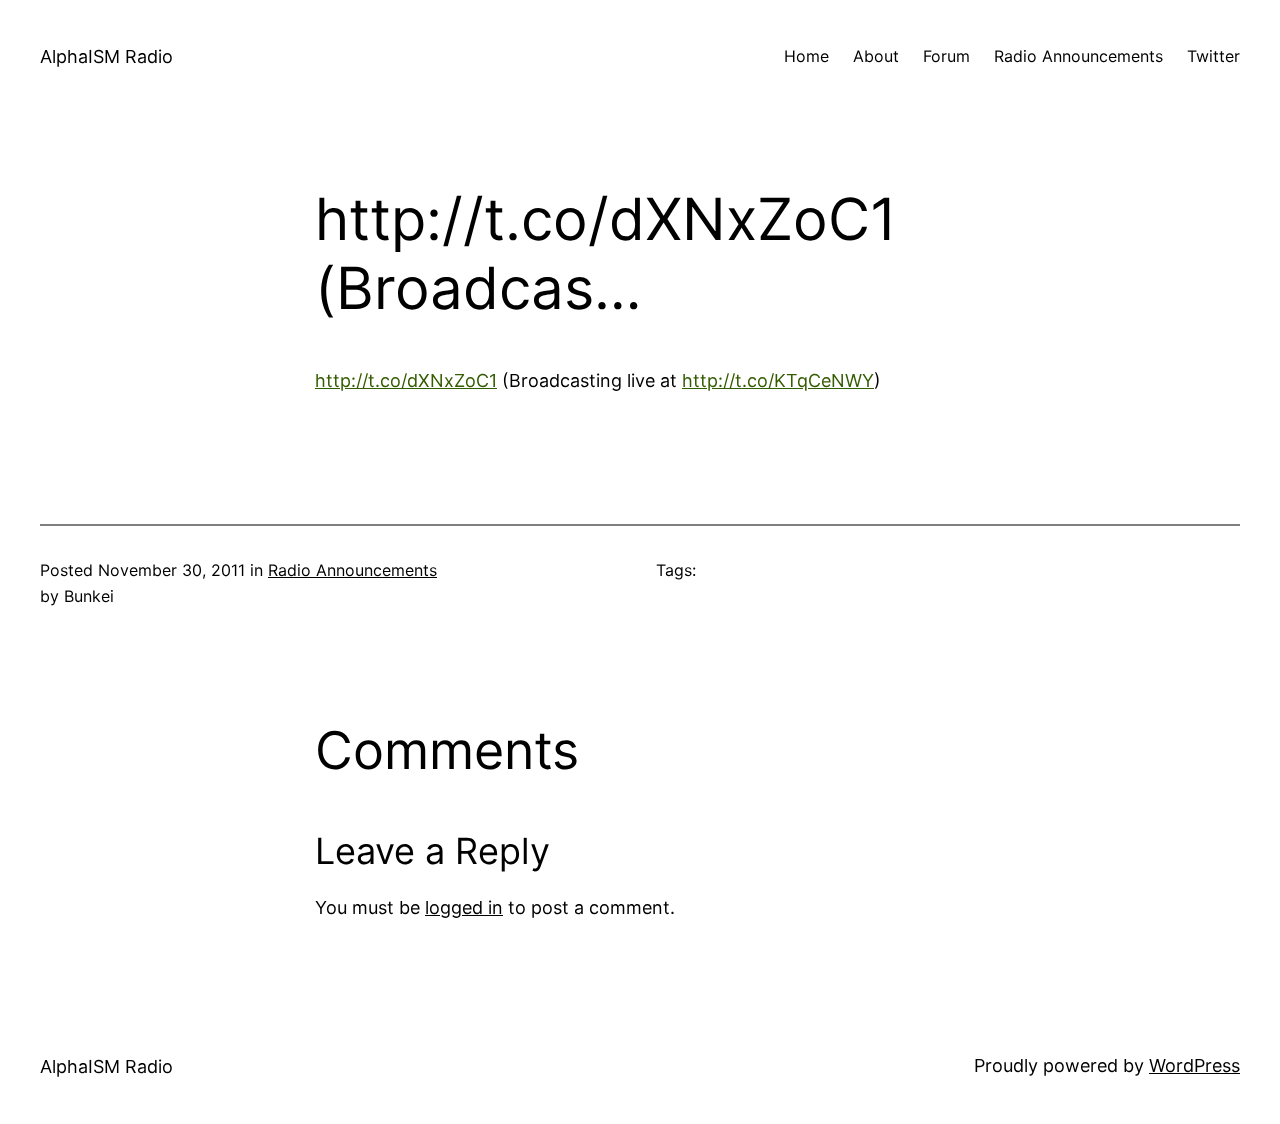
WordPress (1194, 1065)
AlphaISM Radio (106, 56)
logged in (464, 907)
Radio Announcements (352, 570)
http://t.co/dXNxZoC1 (406, 380)
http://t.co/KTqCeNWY (778, 380)
